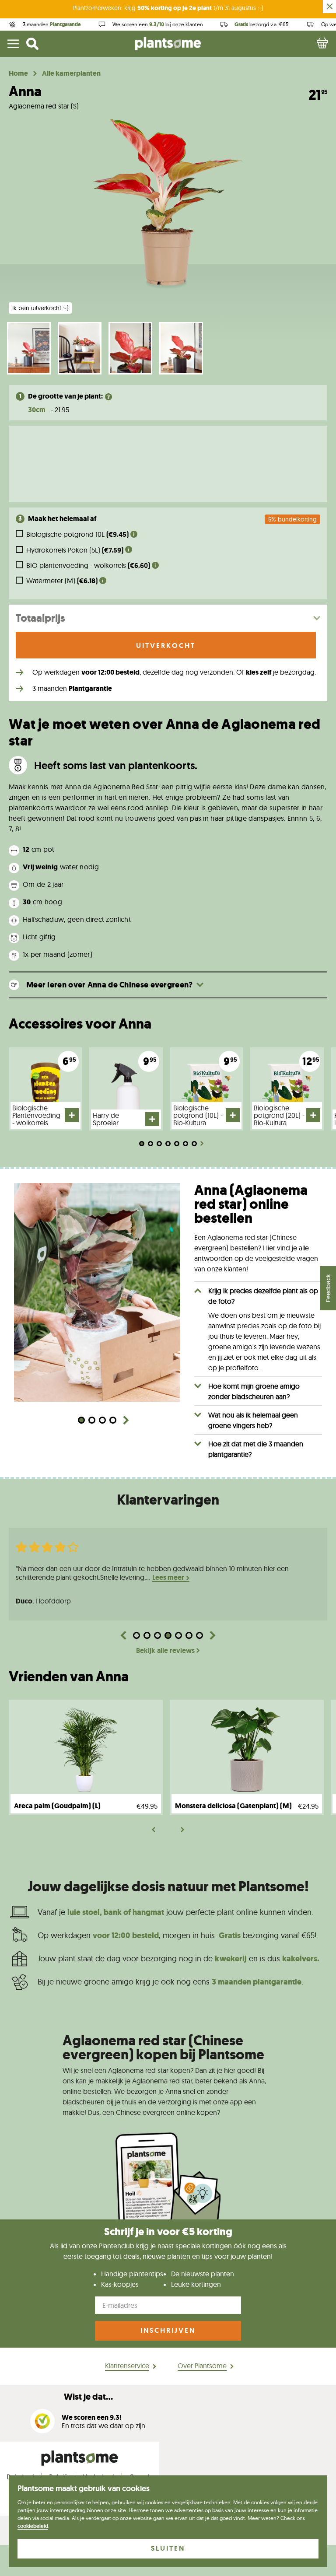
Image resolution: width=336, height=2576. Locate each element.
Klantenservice (127, 2366)
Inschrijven (168, 2330)
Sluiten (168, 2548)
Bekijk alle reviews (165, 1651)
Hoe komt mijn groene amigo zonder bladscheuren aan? (254, 1391)
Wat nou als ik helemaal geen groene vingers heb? (253, 1420)
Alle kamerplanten (71, 73)
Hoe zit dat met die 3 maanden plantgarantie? (256, 1449)
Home (18, 73)
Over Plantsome (202, 2366)
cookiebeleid (33, 2526)
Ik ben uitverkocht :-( (40, 308)
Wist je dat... (88, 2397)
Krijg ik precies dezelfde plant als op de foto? (263, 1296)
